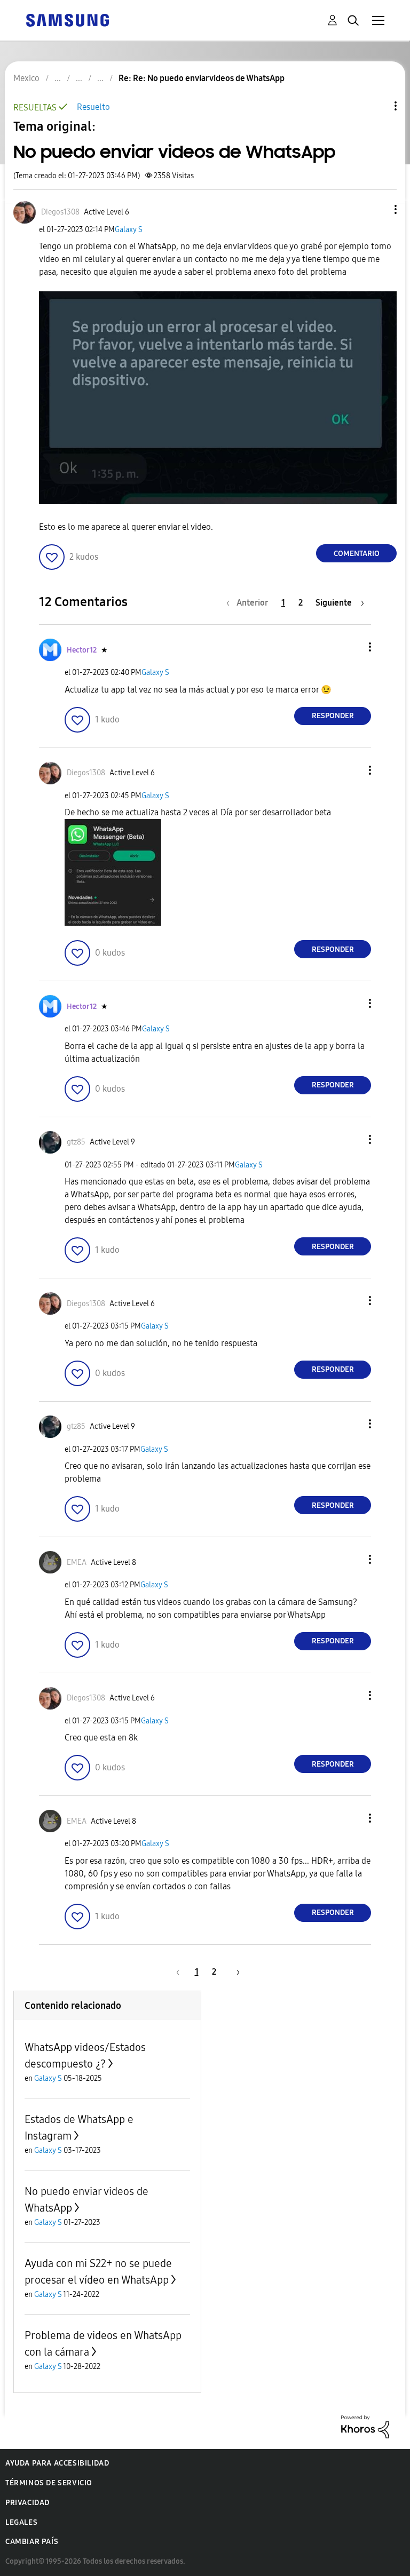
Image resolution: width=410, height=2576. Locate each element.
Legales (21, 2522)
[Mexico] (67, 19)
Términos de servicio (49, 2483)
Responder (333, 716)
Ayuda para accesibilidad (57, 2463)
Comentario (357, 554)
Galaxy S (129, 230)
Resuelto (93, 107)
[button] (378, 209)
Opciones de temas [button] (377, 106)
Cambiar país (32, 2542)
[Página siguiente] (234, 1972)
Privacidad (27, 2503)
